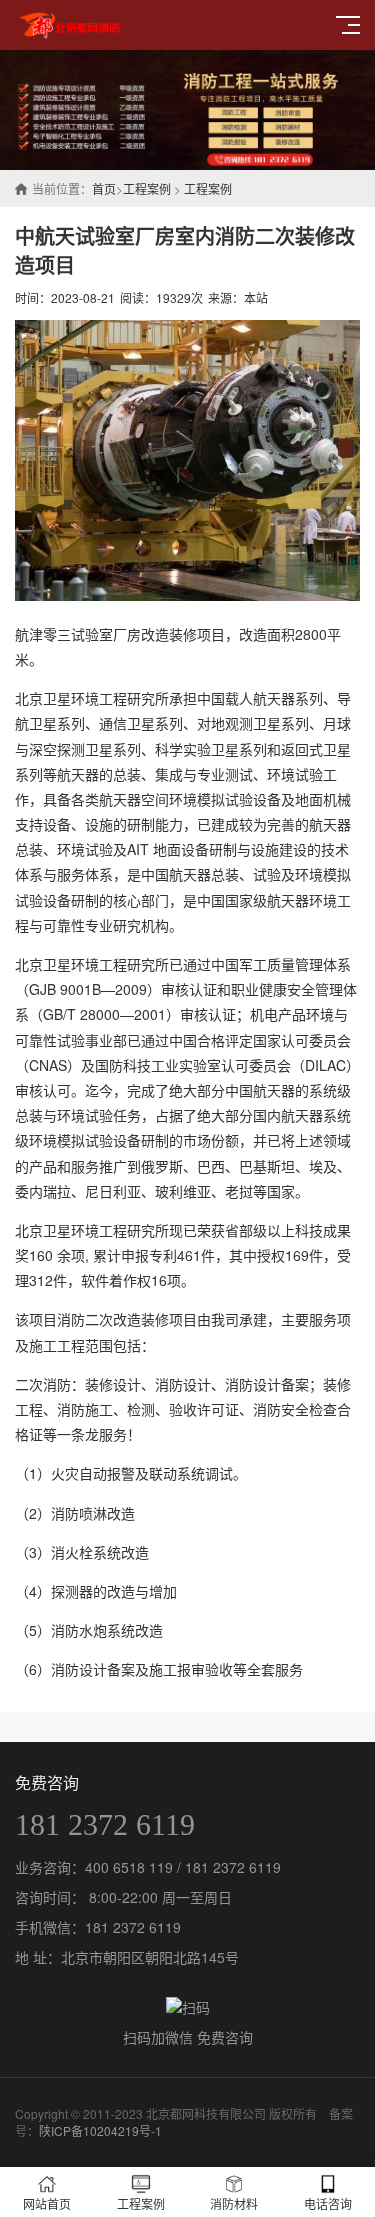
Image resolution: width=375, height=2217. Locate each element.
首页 (104, 188)
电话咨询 (328, 2203)
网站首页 (47, 2203)
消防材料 (234, 2203)
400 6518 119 (129, 1867)
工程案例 (147, 188)
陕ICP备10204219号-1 (100, 2130)
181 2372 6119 (105, 1824)
